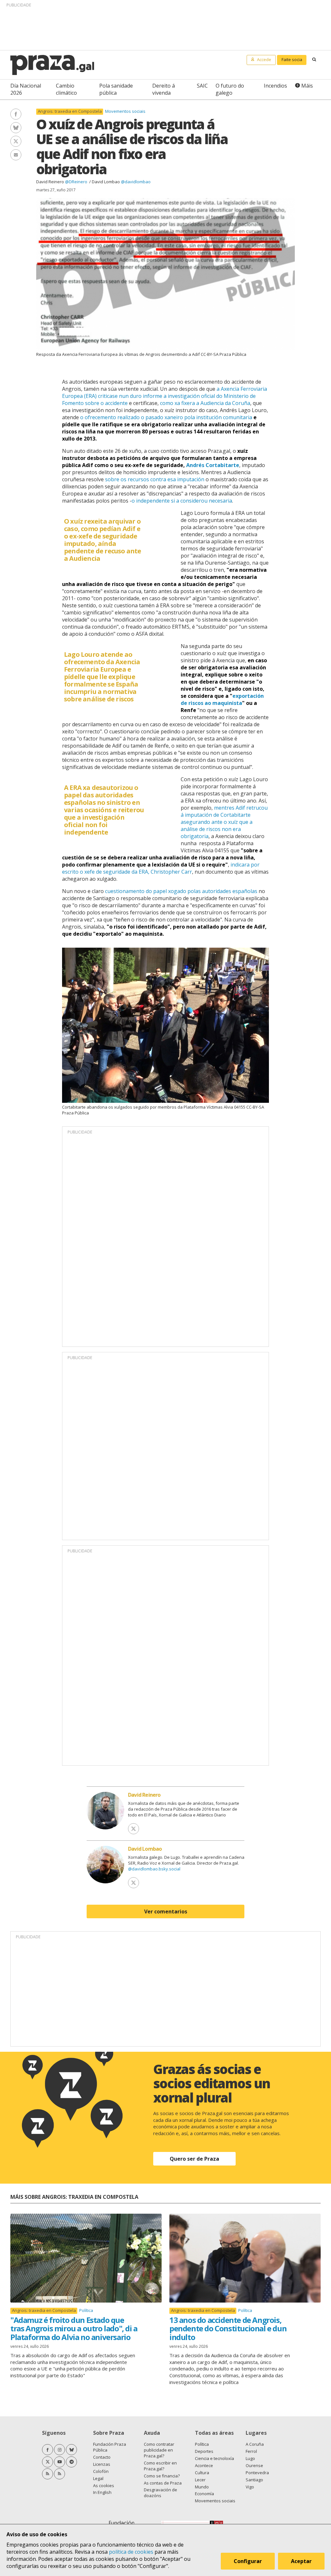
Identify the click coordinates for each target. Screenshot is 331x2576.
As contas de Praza (163, 2483)
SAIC (202, 86)
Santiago (254, 2480)
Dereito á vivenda (164, 89)
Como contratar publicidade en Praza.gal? (159, 2450)
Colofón (101, 2471)
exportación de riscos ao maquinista (222, 699)
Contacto (102, 2457)
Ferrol (251, 2451)
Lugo (250, 2458)
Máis (307, 86)
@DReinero (77, 182)
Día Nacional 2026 (26, 89)
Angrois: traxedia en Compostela (70, 111)
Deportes (204, 2451)
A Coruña (255, 2444)
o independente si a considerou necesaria (182, 501)
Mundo (202, 2487)
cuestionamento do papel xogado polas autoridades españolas (181, 891)
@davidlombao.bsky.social (154, 1869)
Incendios (275, 86)
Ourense (254, 2465)
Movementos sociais (125, 111)
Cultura (202, 2473)
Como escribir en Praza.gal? (160, 2466)
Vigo (250, 2487)
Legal (98, 2478)
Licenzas (102, 2464)
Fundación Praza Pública (110, 2447)
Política (86, 2310)
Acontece (204, 2465)
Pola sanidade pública (116, 89)
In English (102, 2492)
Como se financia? (162, 2476)
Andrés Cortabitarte (213, 465)
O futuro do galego (230, 89)
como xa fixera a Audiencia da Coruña (205, 403)
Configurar (248, 2561)
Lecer (200, 2480)
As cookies (104, 2486)
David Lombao (106, 182)
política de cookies (131, 2552)
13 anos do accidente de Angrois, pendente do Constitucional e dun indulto (228, 2328)
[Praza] (52, 65)
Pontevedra (257, 2473)
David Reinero (50, 182)
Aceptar (301, 2561)
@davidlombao (136, 182)
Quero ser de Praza (194, 2159)
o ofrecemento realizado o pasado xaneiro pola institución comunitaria (166, 417)
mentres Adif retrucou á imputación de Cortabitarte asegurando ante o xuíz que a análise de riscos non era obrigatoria (224, 822)
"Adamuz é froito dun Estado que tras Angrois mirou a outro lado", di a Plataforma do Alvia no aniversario (74, 2328)
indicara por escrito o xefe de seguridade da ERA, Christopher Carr (161, 868)
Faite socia (292, 59)
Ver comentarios (166, 1911)
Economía (204, 2494)
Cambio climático (66, 89)
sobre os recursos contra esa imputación (155, 479)
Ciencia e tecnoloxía (214, 2458)
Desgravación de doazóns (160, 2493)
